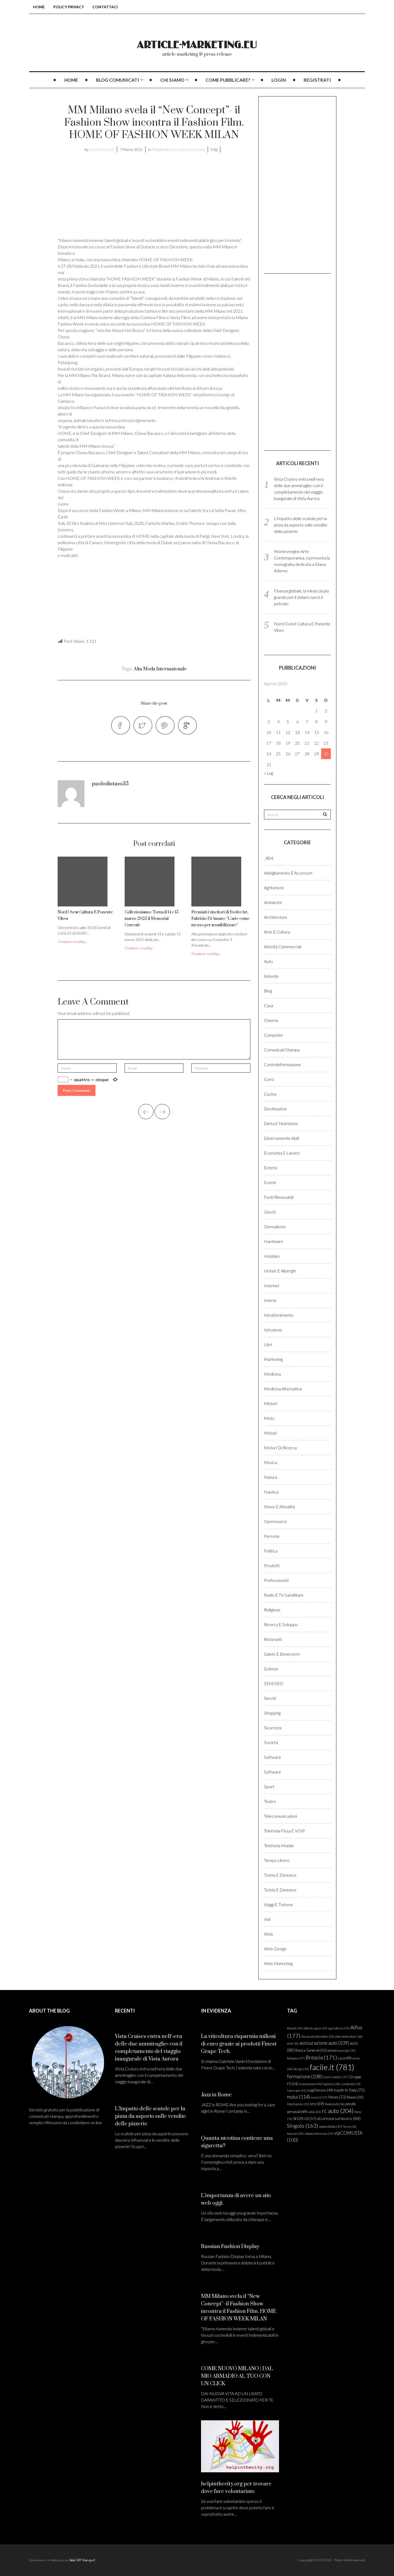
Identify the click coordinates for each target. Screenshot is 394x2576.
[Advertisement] (103, 198)
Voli (267, 1919)
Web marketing (278, 1963)
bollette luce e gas (341, 2050)
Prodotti (272, 1565)
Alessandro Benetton (318, 2036)
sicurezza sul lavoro (339, 2118)
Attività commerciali (283, 947)
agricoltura (339, 2028)
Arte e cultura (277, 932)
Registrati (317, 80)
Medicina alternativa (283, 1389)
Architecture (276, 917)
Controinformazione (282, 1064)
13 (297, 732)
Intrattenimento (279, 1315)
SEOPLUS (305, 2118)
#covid (295, 2028)
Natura (271, 1477)
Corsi (269, 1079)
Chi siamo (172, 80)
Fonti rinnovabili (279, 1197)
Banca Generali (311, 2050)
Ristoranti (273, 1639)
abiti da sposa (315, 2028)
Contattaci (105, 7)
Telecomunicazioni (280, 1816)
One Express (298, 2104)
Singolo (303, 2126)
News (337, 2097)
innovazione (311, 2084)
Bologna (296, 2058)
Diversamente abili (281, 1138)
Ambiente (273, 902)
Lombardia (351, 2084)
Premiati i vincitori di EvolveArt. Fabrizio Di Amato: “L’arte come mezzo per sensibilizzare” (220, 919)
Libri (268, 1344)
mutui (298, 2097)
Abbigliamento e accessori (173, 149)
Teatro (270, 1801)
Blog (268, 991)
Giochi (270, 1212)
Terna (350, 2127)
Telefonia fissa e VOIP (285, 1831)
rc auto (338, 2111)
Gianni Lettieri (335, 2077)
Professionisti (276, 1580)
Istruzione (273, 1330)
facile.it (332, 2067)
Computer (274, 1035)
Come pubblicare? (228, 80)
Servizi (270, 1698)
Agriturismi (274, 888)
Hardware (274, 1241)
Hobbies (272, 1256)
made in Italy (349, 2090)
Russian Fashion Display (230, 2247)
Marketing (273, 1359)
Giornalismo (275, 1227)
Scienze (271, 1669)
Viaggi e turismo (278, 1904)
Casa (269, 1005)
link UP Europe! (82, 2560)
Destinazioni (275, 1109)
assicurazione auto (324, 2043)
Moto (269, 1418)
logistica (332, 2084)
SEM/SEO (274, 1683)
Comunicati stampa (282, 1050)
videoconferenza (319, 2133)
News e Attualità (279, 1507)
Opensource (276, 1521)
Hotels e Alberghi (280, 1271)
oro (317, 2104)
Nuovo (355, 2097)
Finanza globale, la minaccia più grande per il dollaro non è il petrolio (301, 597)
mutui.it (319, 2097)
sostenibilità (330, 2127)
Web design (275, 1949)
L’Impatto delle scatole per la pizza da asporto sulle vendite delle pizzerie (301, 525)
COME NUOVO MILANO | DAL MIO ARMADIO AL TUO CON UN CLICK (237, 2376)
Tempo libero (277, 1860)
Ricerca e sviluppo (281, 1624)
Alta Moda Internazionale (160, 669)
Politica (271, 1551)
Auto (268, 961)
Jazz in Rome (216, 2095)
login (279, 80)
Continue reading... (72, 942)
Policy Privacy (69, 7)
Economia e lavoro (282, 1153)
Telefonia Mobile (279, 1845)
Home (39, 7)
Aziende (271, 976)
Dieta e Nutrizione (281, 1123)
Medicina (272, 1374)
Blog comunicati (118, 80)
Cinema (271, 1020)
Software (273, 1757)
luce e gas (297, 2090)
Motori (270, 1433)
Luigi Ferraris (320, 2090)
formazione (304, 2076)
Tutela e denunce (280, 1875)
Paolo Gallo (335, 2104)
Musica (271, 1462)
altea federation (349, 2036)
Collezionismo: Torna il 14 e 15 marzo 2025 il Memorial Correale (152, 919)
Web (269, 1934)
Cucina (270, 1094)
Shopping (272, 1713)
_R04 (269, 858)
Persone (272, 1536)
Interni (270, 1300)
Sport (269, 1787)
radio (314, 2112)
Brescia (321, 2057)
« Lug (269, 773)
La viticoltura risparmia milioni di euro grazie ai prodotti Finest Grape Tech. (239, 2044)
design (301, 2069)
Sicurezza (273, 1728)
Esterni (271, 1168)
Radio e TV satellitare (284, 1595)
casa (345, 2058)
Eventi (200, 149)
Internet (272, 1285)
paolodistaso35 (102, 149)
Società (271, 1742)
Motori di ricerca (280, 1448)
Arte (293, 2043)
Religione (272, 1610)
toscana (295, 2133)
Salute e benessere (282, 1654)
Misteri (271, 1403)
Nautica (271, 1492)
